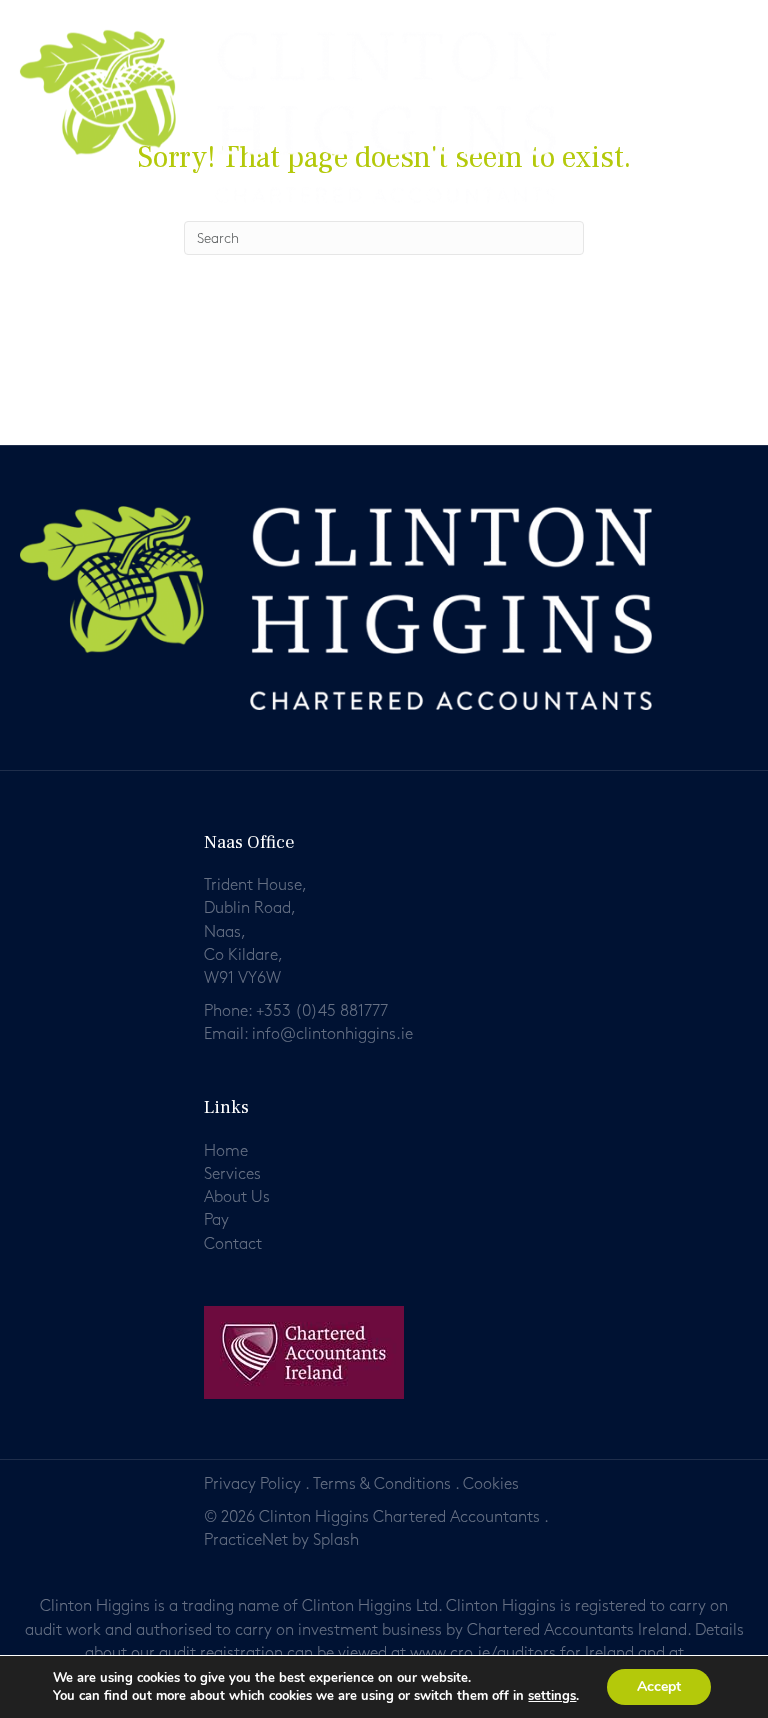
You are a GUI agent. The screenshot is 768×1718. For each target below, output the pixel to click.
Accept (659, 1686)
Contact (233, 1244)
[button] (741, 76)
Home (226, 1151)
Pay (216, 1220)
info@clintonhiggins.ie (332, 1034)
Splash (336, 1540)
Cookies (491, 1484)
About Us (237, 1197)
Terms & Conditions (382, 1484)
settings (552, 1696)
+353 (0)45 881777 (322, 1011)
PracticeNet (246, 1540)
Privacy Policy (252, 1484)
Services (232, 1174)
